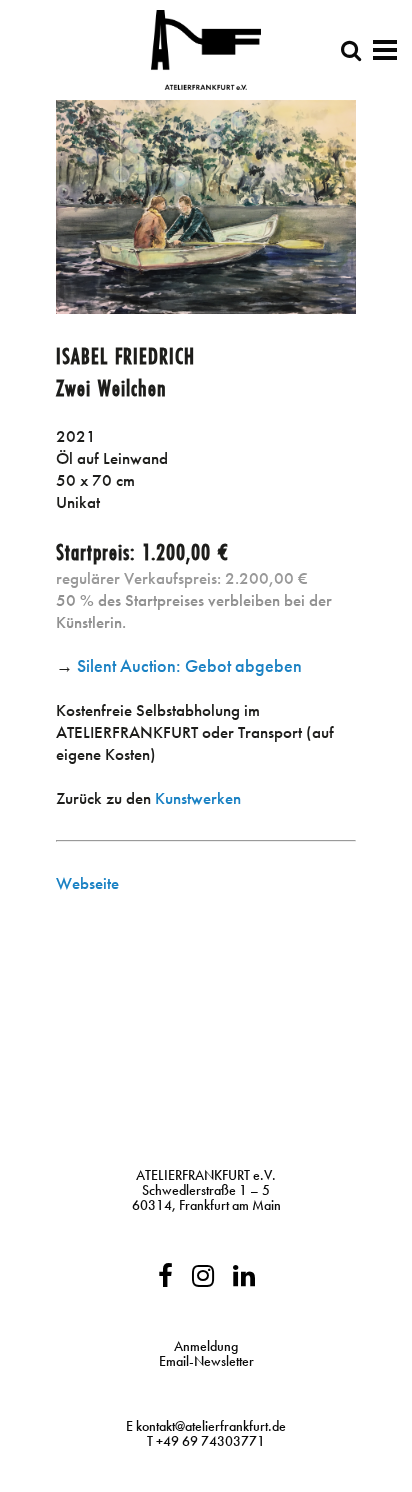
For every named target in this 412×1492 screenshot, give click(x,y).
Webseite (87, 883)
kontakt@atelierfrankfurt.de (211, 1426)
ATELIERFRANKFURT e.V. (206, 1175)
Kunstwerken (198, 798)
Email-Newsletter (206, 1361)
